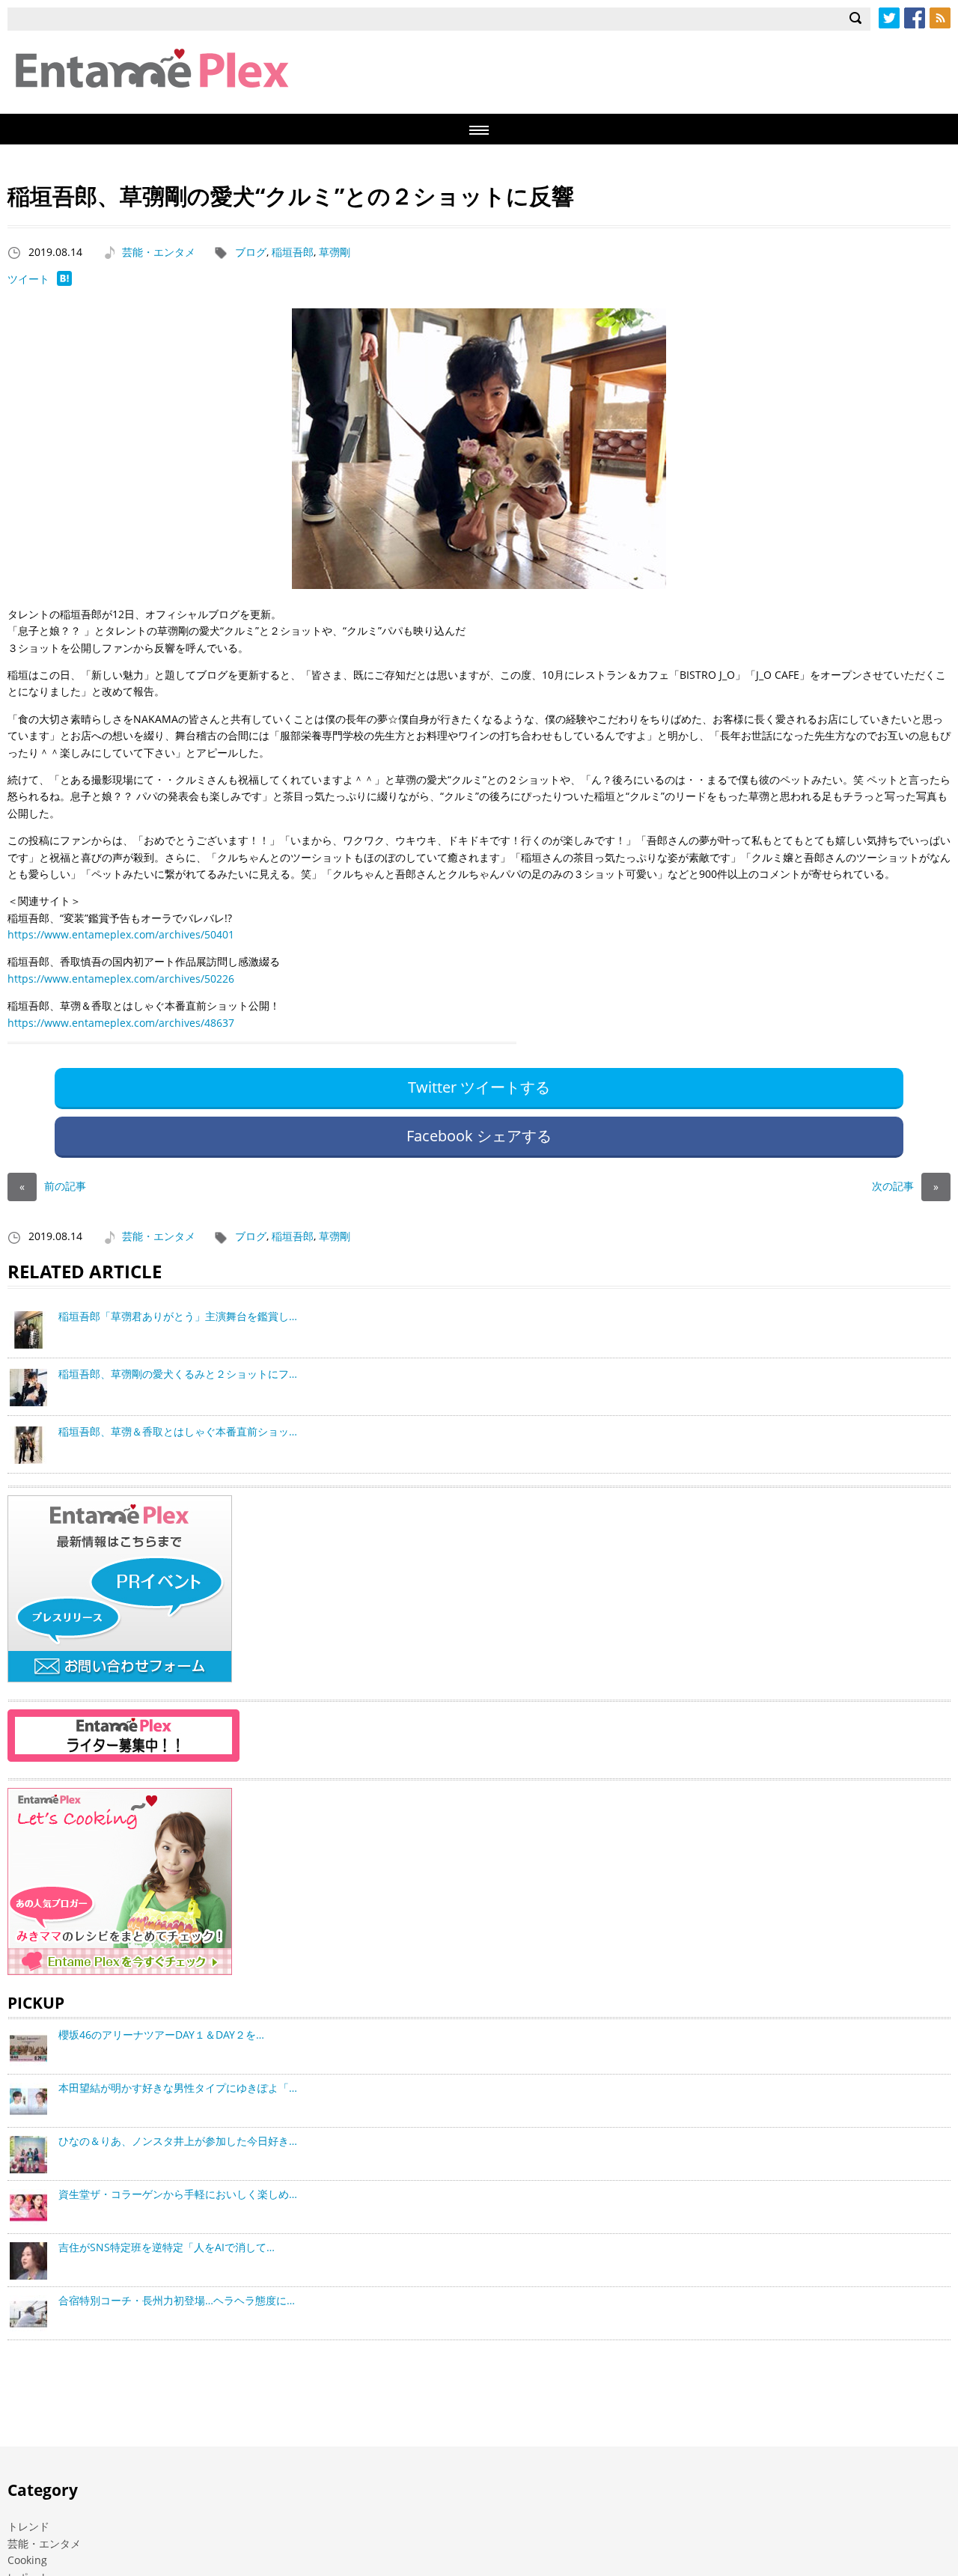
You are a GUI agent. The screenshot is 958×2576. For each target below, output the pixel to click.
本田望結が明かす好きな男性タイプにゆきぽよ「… (178, 2088)
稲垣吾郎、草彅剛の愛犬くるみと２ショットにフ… (178, 1374)
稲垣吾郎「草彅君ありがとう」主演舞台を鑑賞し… (178, 1316)
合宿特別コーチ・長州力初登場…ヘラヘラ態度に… (177, 2300)
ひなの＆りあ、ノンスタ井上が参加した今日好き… (178, 2141)
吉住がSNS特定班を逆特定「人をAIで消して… (167, 2247)
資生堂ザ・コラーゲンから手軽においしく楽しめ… (178, 2194)
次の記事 (905, 1186)
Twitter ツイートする (479, 1087)
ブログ (251, 252)
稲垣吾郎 (293, 252)
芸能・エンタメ (159, 252)
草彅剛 (335, 252)
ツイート (28, 279)
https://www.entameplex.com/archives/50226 (121, 979)
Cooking (27, 2560)
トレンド (28, 2526)
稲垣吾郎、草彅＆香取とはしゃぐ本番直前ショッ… (178, 1431)
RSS (940, 18)
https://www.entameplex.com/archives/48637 (121, 1023)
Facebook (915, 18)
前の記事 (53, 1186)
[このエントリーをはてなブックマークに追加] (64, 282)
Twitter (889, 18)
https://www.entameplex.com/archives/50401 (121, 934)
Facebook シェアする (479, 1136)
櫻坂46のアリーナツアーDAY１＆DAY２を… (161, 2035)
